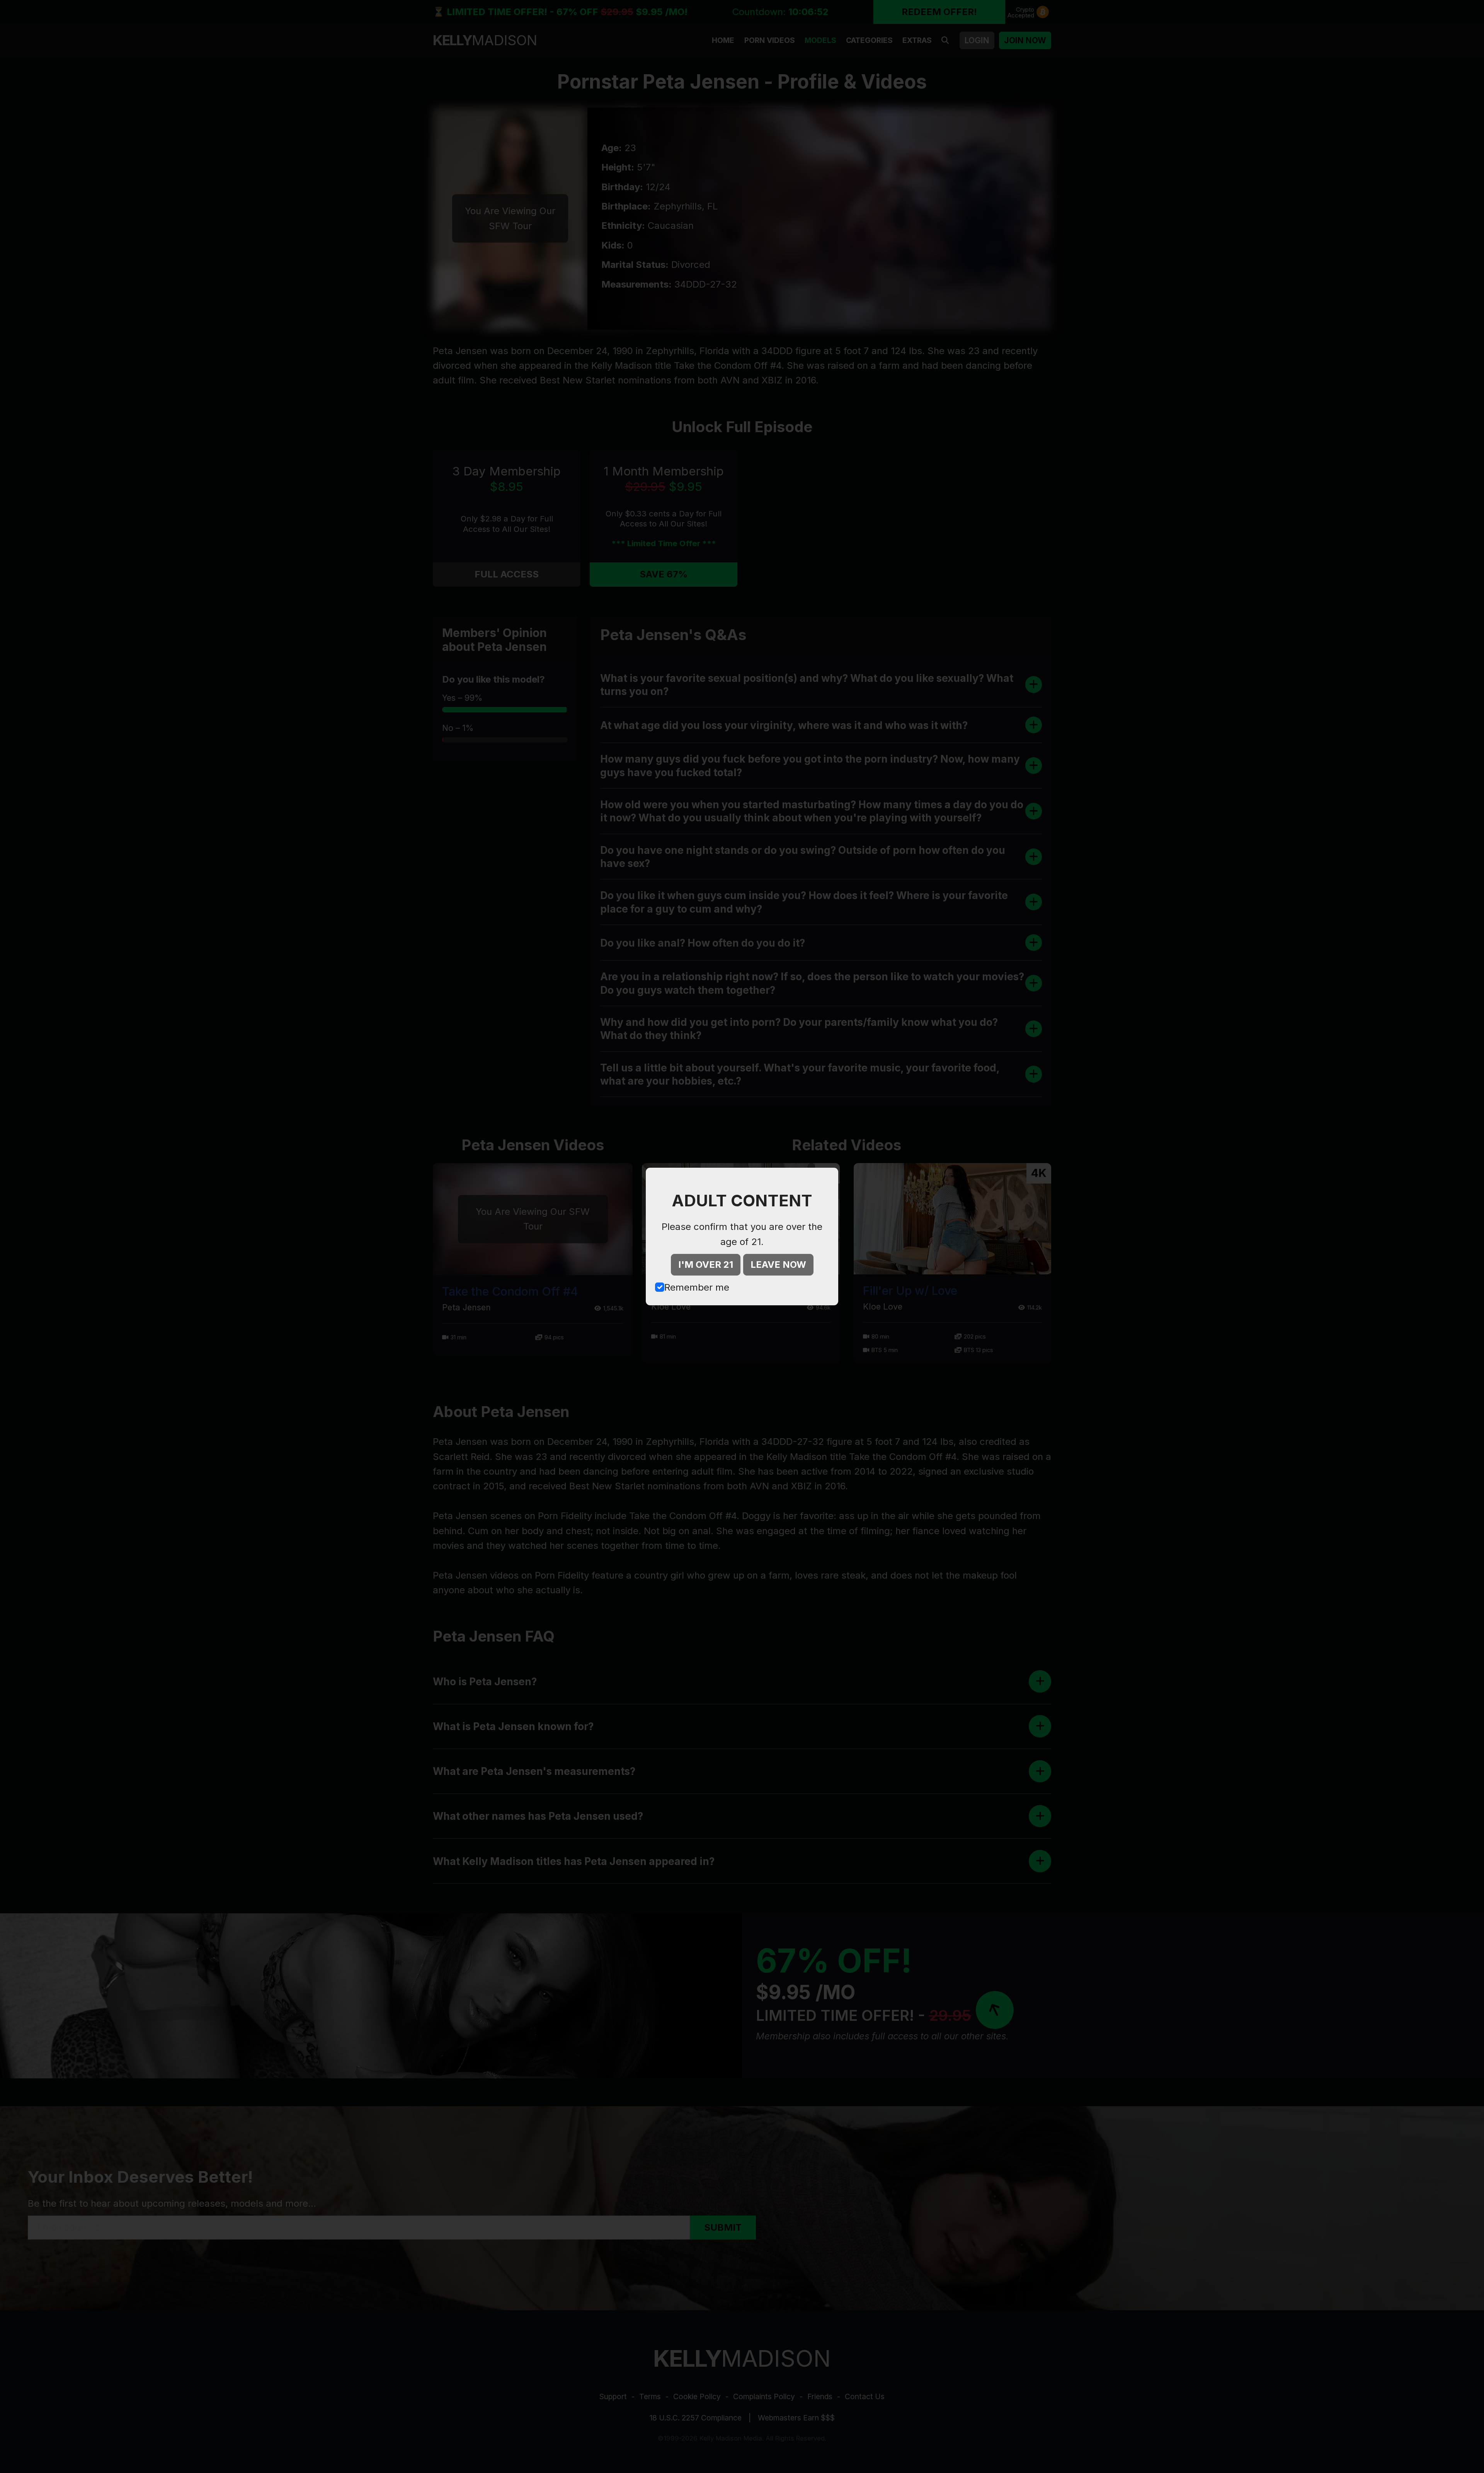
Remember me (697, 1287)
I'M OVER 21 (706, 1265)
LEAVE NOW (778, 1265)
